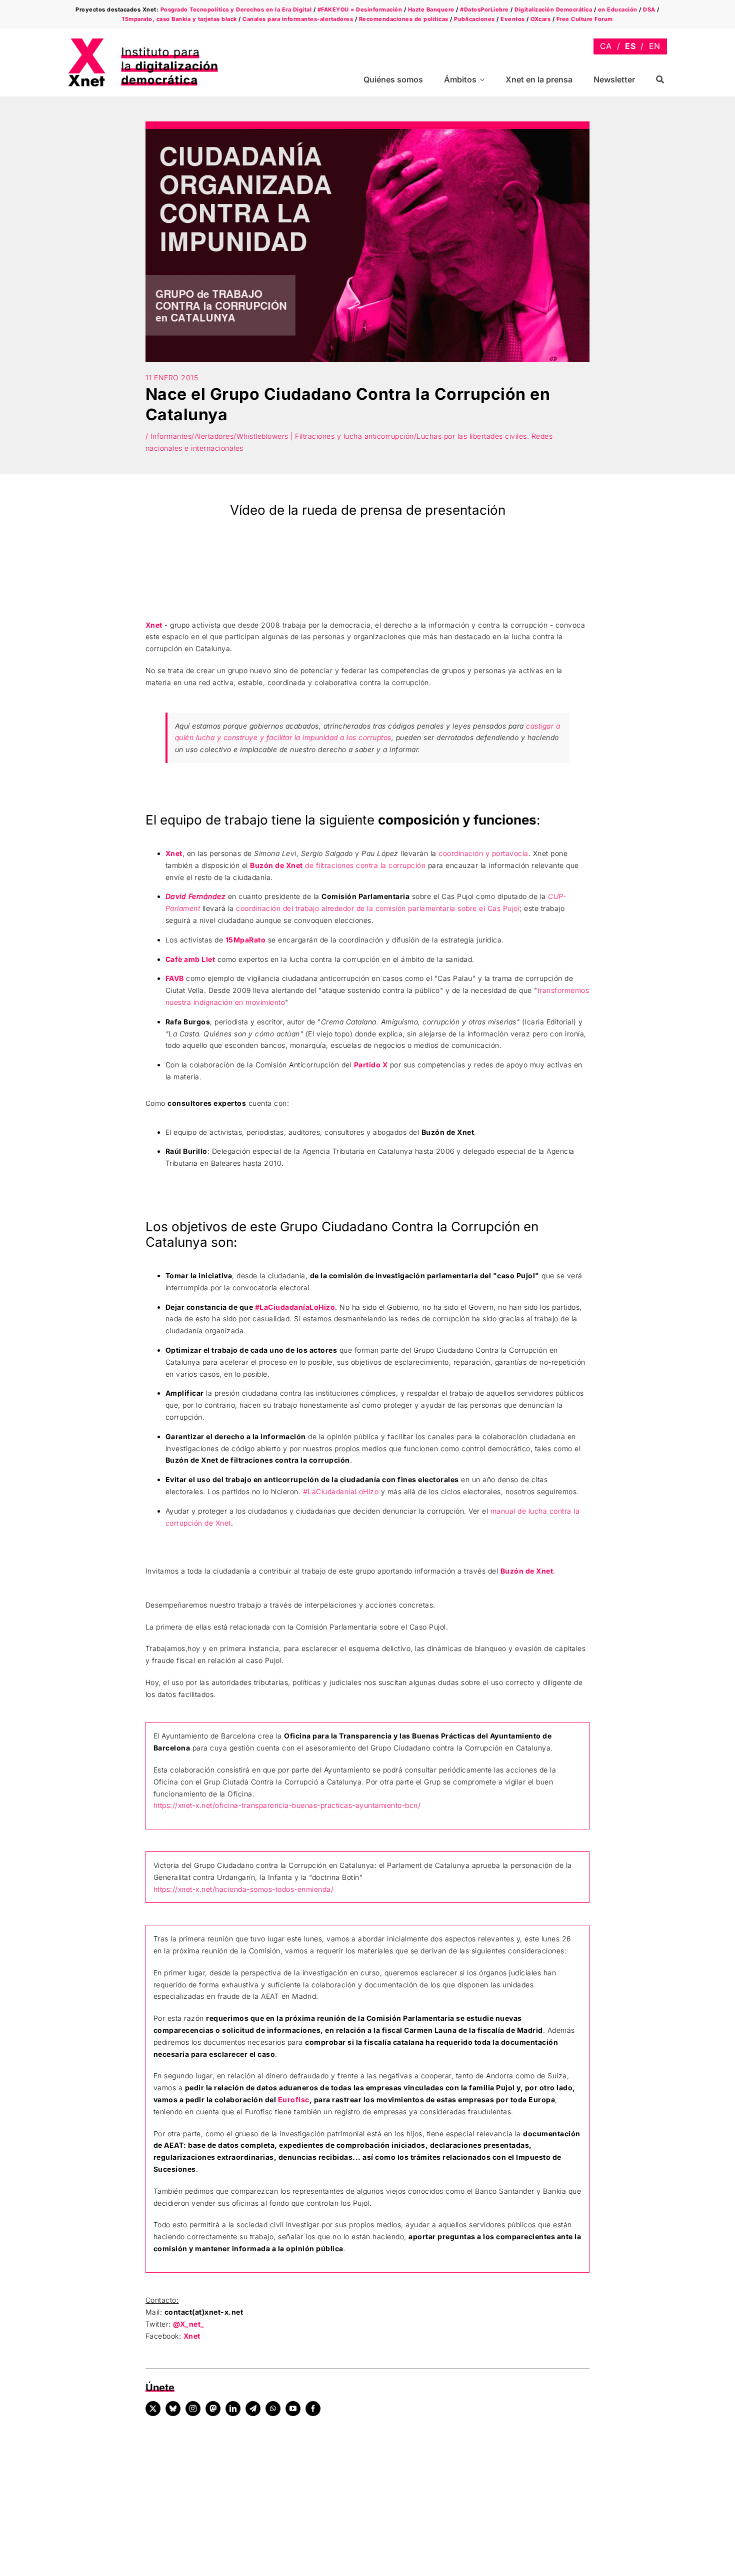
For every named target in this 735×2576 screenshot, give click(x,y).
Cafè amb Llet (190, 959)
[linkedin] (233, 2409)
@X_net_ (189, 2324)
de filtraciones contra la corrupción (338, 865)
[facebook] (313, 2409)
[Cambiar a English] (655, 46)
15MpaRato (246, 940)
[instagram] (193, 2409)
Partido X (371, 1065)
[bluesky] (173, 2409)
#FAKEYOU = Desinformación (360, 9)
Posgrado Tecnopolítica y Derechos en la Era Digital (236, 9)
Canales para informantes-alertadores (298, 19)
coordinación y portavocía (483, 853)
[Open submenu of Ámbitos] (483, 80)
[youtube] (293, 2409)
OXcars (540, 19)
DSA (649, 9)
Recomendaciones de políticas (404, 19)
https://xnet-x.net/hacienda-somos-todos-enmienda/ (244, 1889)
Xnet (154, 625)
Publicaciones (474, 19)
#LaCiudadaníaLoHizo (295, 1307)
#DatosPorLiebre (484, 9)
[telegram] (253, 2409)
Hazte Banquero (431, 9)
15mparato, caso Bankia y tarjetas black (179, 19)
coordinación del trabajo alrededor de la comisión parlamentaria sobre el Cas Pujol (378, 908)
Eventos (513, 19)
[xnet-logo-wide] (143, 42)
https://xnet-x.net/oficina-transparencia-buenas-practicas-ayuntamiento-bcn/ (287, 1805)
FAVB (175, 978)
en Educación (618, 9)
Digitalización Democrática (553, 9)
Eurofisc (294, 2100)
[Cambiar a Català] (606, 46)
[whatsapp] (273, 2409)
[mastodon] (213, 2409)
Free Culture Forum (585, 19)
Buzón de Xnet (527, 1571)
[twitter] (153, 2409)
